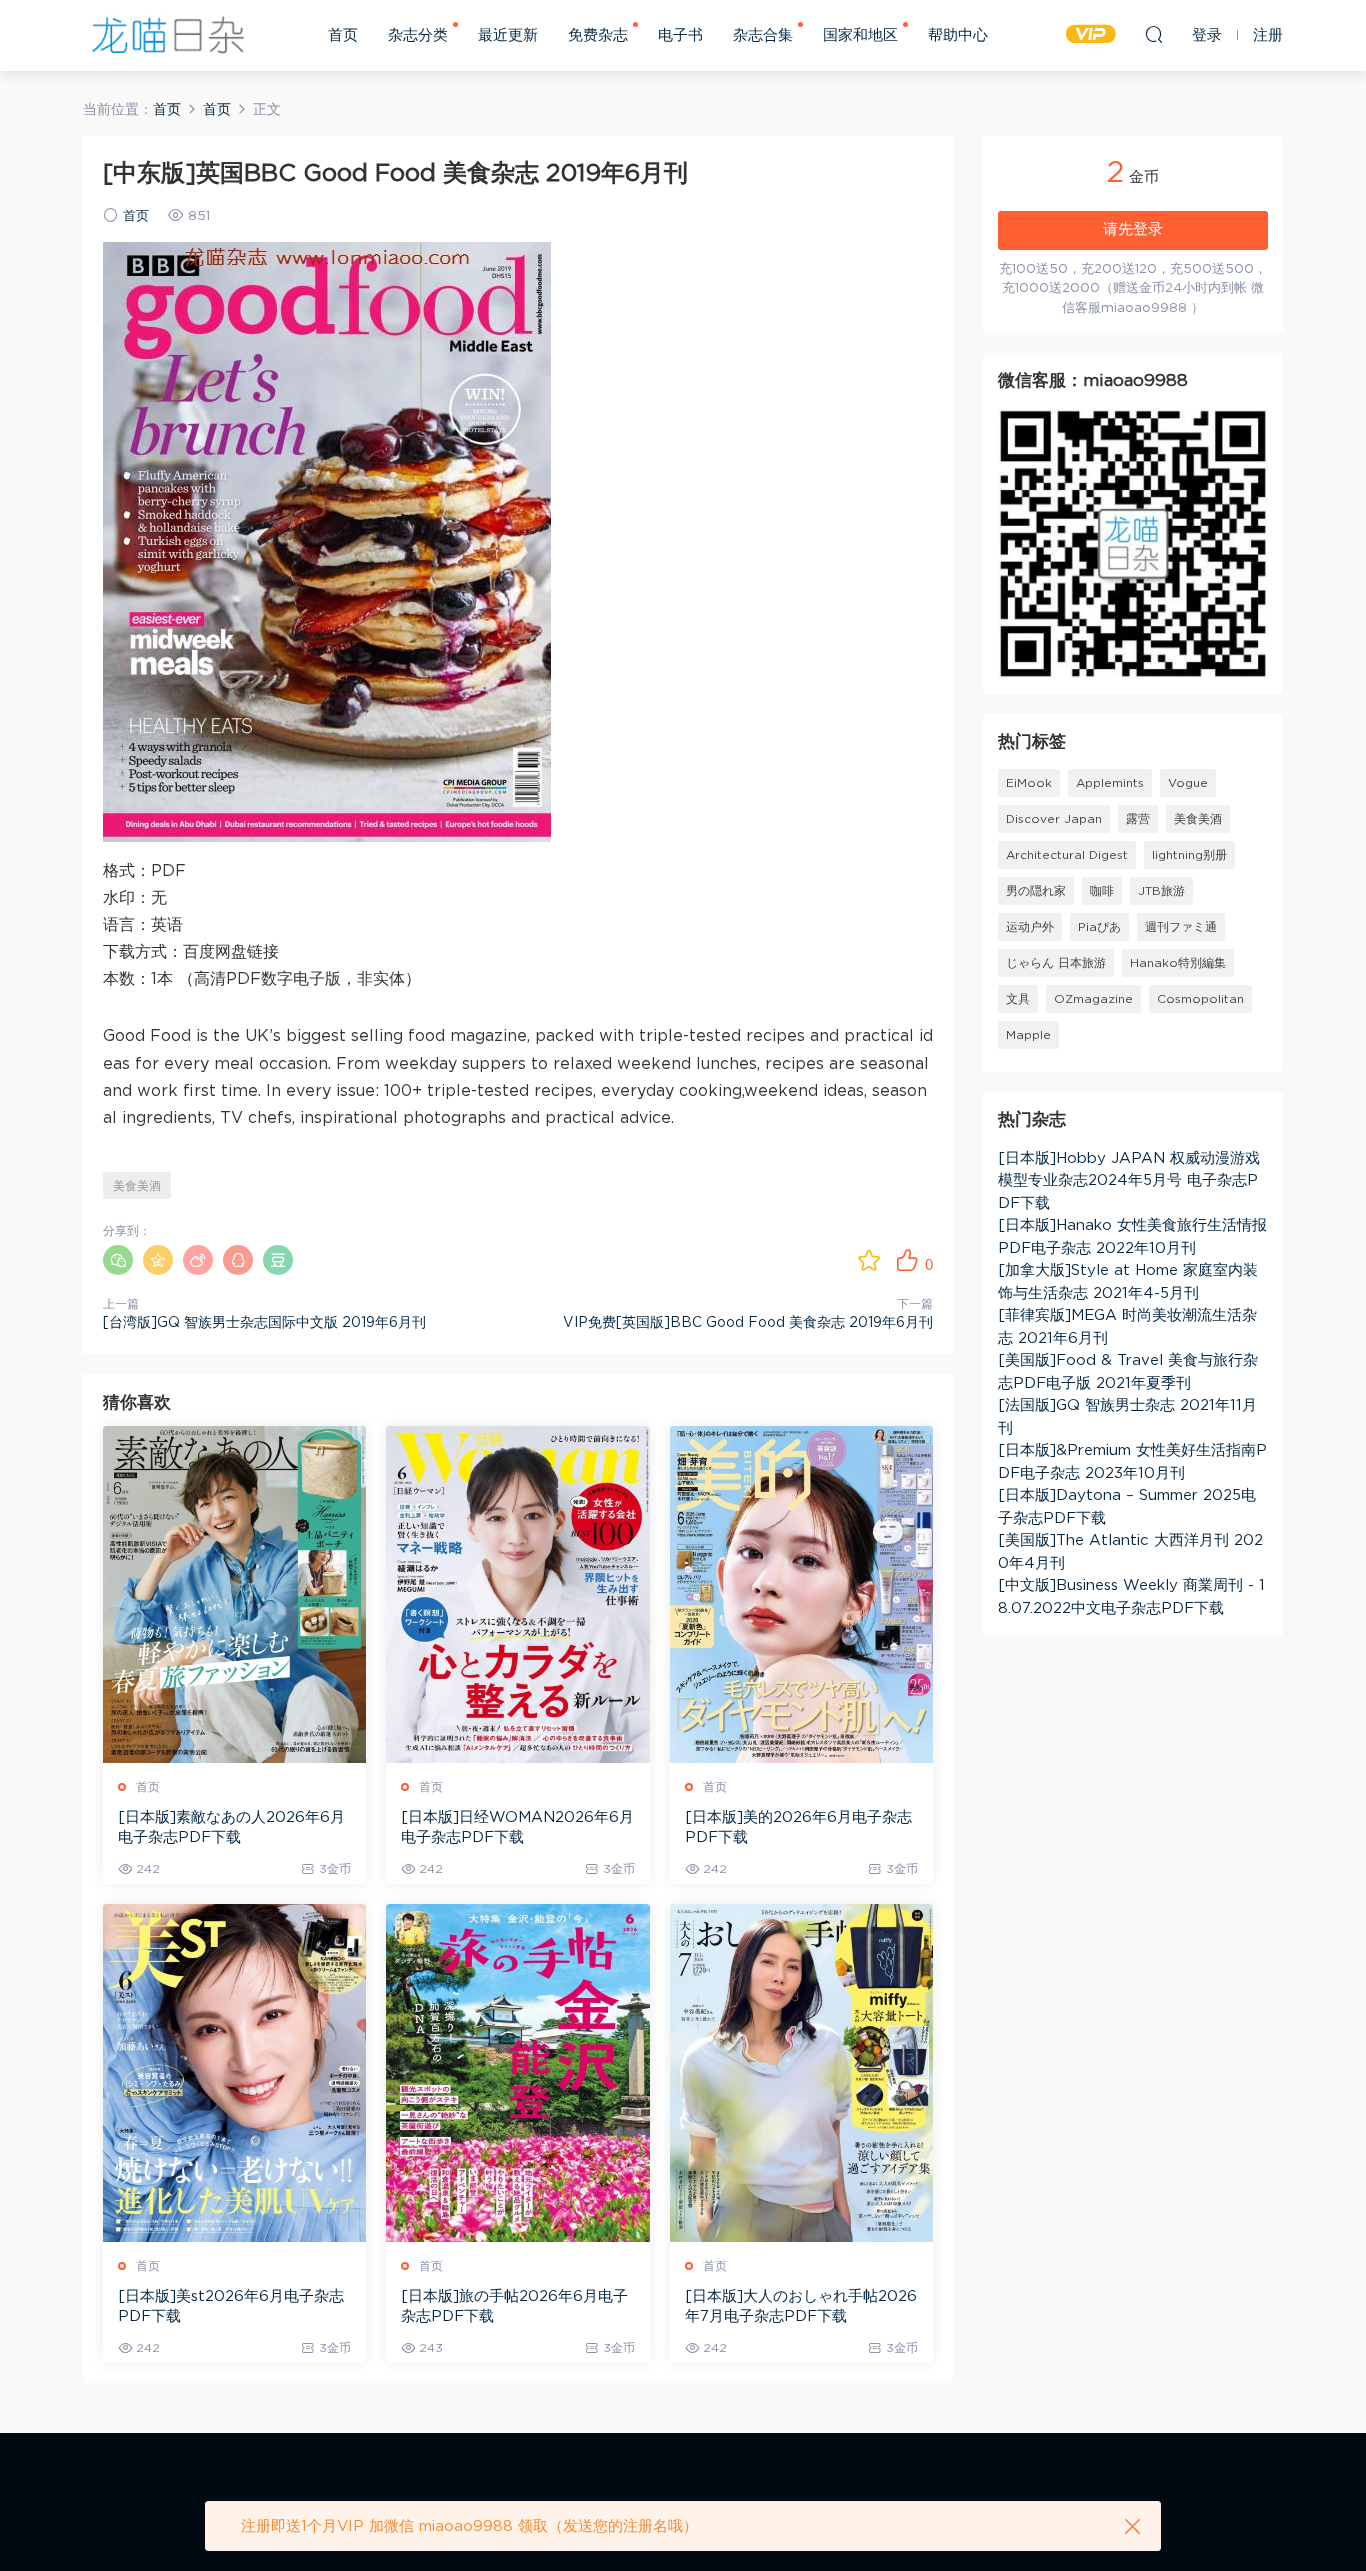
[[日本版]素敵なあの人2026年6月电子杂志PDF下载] (234, 1594)
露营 (1138, 819)
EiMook (1029, 783)
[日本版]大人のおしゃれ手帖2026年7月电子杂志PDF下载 (801, 2306)
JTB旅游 (1161, 891)
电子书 (680, 35)
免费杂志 (598, 35)
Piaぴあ (1099, 927)
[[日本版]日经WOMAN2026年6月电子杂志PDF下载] (517, 1594)
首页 (343, 35)
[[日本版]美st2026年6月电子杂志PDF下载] (234, 2072)
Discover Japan (1054, 819)
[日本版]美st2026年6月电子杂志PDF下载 (231, 2306)
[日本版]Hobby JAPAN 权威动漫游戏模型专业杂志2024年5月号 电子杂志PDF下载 (1129, 1181)
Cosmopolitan (1200, 999)
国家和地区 (860, 35)
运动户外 (1030, 927)
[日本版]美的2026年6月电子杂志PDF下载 (798, 1827)
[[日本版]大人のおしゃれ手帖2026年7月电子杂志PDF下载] (801, 2072)
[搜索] (1154, 34)
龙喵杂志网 (168, 35)
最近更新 (508, 35)
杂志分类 (418, 35)
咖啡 (1102, 891)
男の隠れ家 (1036, 891)
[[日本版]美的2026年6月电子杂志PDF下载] (801, 1594)
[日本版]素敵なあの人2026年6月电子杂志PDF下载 (231, 1827)
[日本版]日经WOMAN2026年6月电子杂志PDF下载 (517, 1827)
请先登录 (1133, 229)
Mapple (1028, 1035)
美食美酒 (137, 1186)
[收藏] (869, 1260)
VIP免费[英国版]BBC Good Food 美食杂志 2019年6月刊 (748, 1323)
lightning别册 (1189, 855)
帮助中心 (958, 35)
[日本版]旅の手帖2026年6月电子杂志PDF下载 (514, 2306)
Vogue (1188, 783)
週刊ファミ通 (1181, 927)
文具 (1018, 999)
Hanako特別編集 (1178, 963)
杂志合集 (763, 35)
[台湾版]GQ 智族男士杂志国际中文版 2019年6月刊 (264, 1323)
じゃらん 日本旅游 (1056, 963)
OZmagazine (1093, 999)
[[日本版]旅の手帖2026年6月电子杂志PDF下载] (517, 2072)
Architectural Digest (1067, 855)
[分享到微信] (118, 1260)
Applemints (1110, 783)
